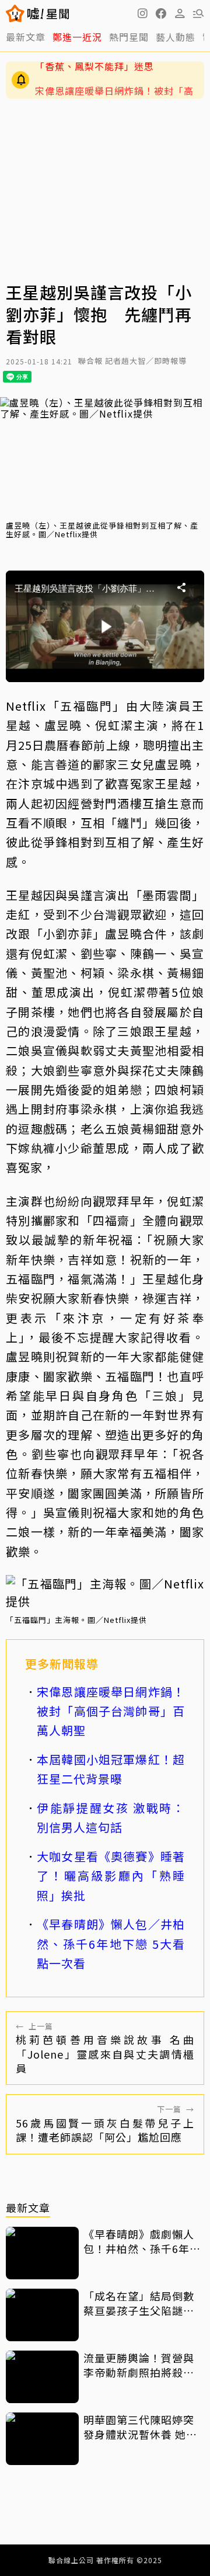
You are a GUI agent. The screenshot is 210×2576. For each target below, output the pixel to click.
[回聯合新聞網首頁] (15, 13)
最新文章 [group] (26, 37)
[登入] (180, 13)
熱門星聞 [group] (129, 37)
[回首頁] (48, 13)
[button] (161, 13)
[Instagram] (142, 13)
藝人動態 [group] (176, 37)
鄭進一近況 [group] (77, 37)
